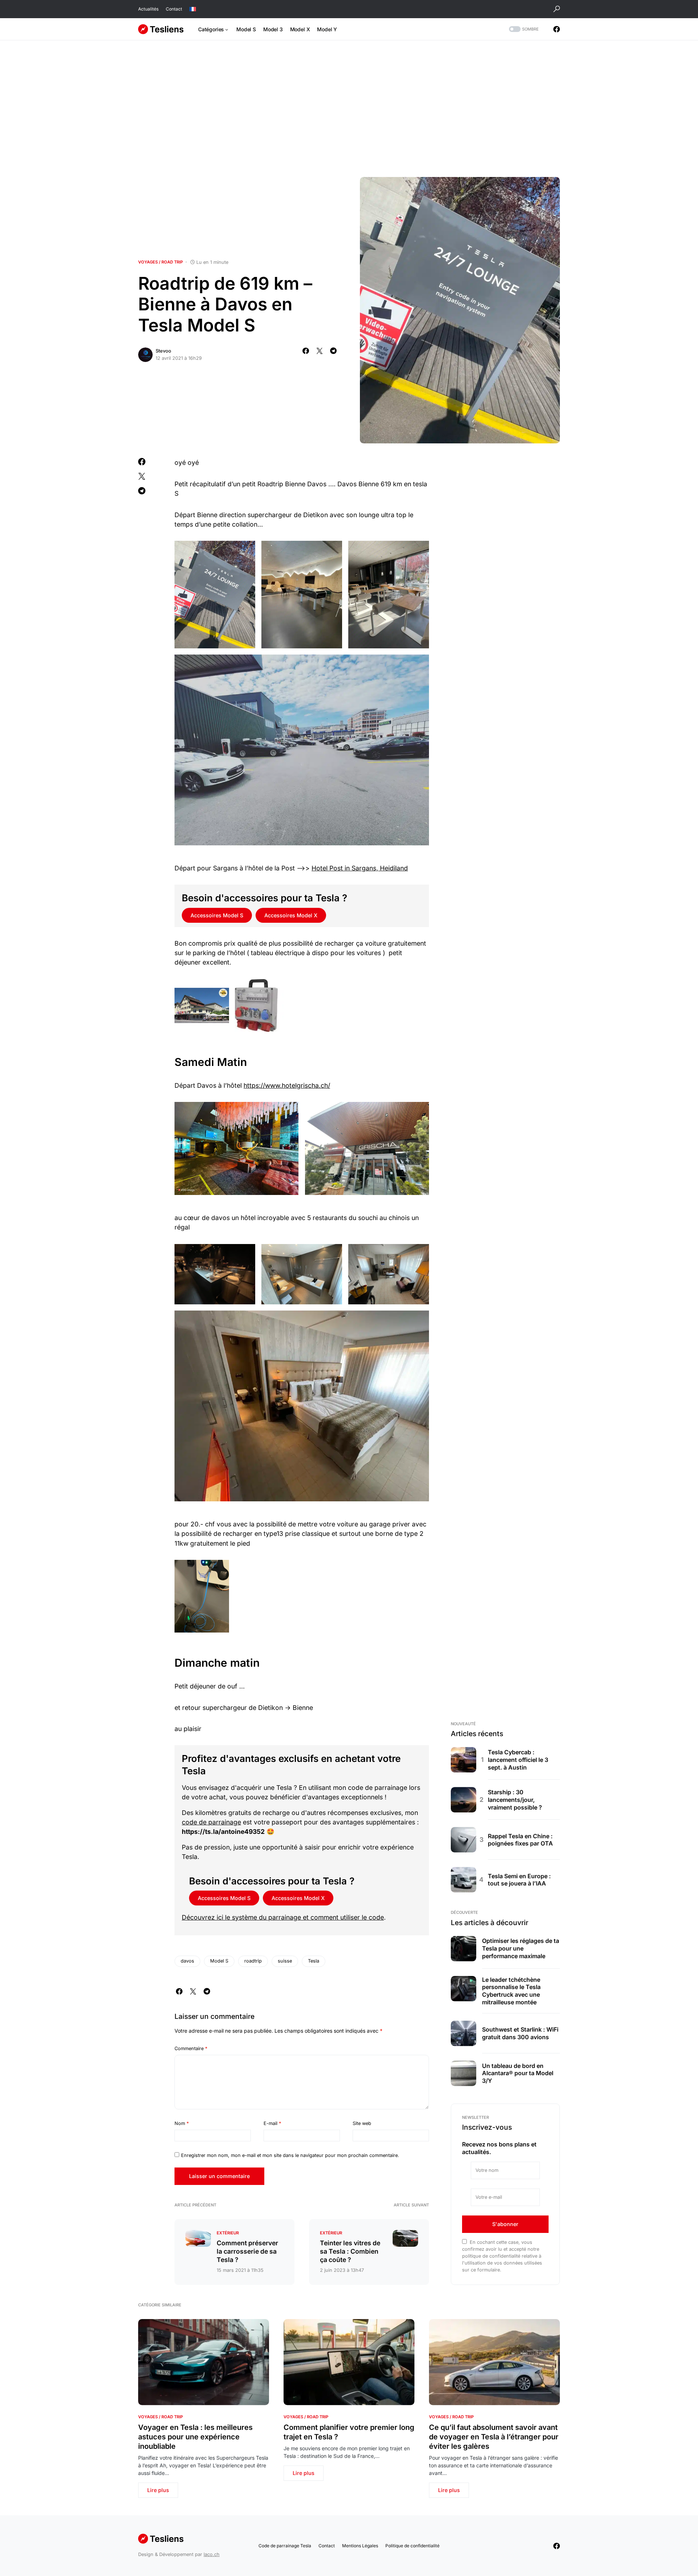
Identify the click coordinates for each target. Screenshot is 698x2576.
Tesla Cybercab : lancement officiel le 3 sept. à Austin (518, 1760)
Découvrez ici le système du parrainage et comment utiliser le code (283, 1917)
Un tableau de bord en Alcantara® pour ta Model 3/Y (518, 2073)
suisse (285, 1961)
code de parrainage (211, 1822)
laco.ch (212, 2554)
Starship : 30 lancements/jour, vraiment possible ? (515, 1800)
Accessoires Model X (291, 915)
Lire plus (158, 2490)
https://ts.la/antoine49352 (223, 1832)
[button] (557, 9)
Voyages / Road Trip (161, 262)
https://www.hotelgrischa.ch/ (287, 1085)
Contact (174, 9)
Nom (182, 2123)
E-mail (272, 2123)
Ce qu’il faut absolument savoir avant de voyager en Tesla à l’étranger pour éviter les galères (494, 2437)
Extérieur (228, 2233)
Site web (362, 2123)
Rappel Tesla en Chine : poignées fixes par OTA (520, 1840)
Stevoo (163, 351)
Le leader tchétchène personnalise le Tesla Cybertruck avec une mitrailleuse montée (511, 1991)
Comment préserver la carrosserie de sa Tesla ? (247, 2251)
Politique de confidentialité (412, 2546)
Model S (219, 1961)
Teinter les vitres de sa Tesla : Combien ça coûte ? (350, 2251)
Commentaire (191, 2048)
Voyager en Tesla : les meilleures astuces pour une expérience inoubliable (195, 2437)
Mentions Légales (360, 2546)
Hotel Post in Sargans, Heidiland (360, 868)
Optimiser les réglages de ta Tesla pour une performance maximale (521, 1948)
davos (187, 1961)
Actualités (148, 9)
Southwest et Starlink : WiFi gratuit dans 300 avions (520, 2033)
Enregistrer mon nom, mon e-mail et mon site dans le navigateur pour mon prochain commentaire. (290, 2155)
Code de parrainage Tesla (285, 2546)
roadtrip (253, 1961)
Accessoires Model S (217, 915)
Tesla (314, 1961)
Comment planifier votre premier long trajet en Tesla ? (349, 2432)
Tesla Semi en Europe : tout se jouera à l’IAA (519, 1880)
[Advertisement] (349, 109)
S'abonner (505, 2224)
